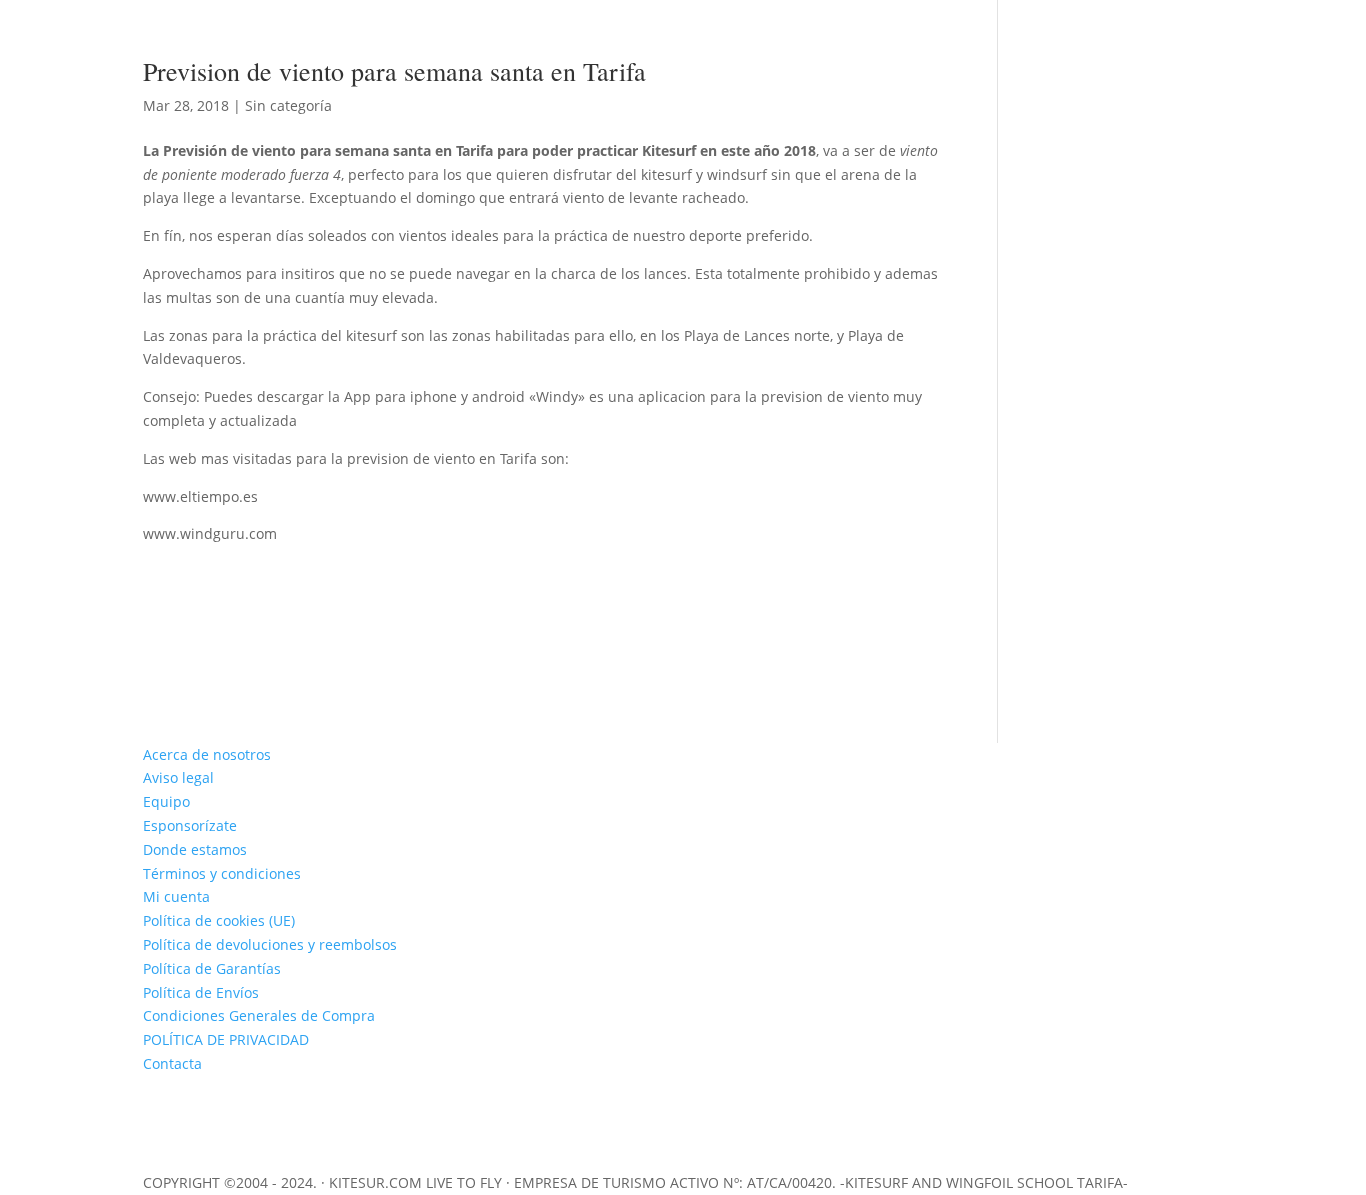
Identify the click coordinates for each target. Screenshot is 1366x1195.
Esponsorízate (190, 825)
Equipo (166, 801)
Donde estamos (195, 849)
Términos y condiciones (222, 873)
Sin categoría (288, 105)
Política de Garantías (212, 968)
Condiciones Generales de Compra (259, 1015)
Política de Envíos (201, 992)
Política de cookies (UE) (219, 920)
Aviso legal (178, 777)
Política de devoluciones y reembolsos (270, 944)
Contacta (172, 1063)
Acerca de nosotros (207, 754)
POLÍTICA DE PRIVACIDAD (226, 1039)
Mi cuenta (176, 896)
